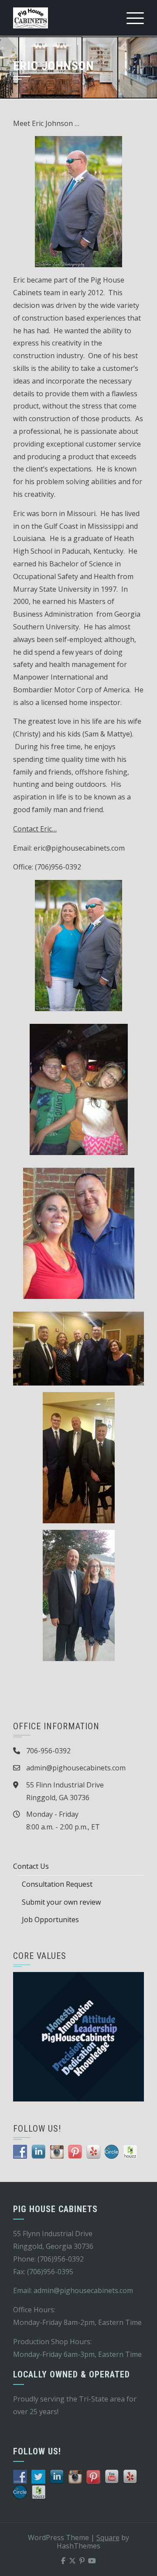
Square (108, 2538)
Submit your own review (61, 1902)
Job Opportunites (50, 1920)
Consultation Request (57, 1884)
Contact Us (31, 1866)
